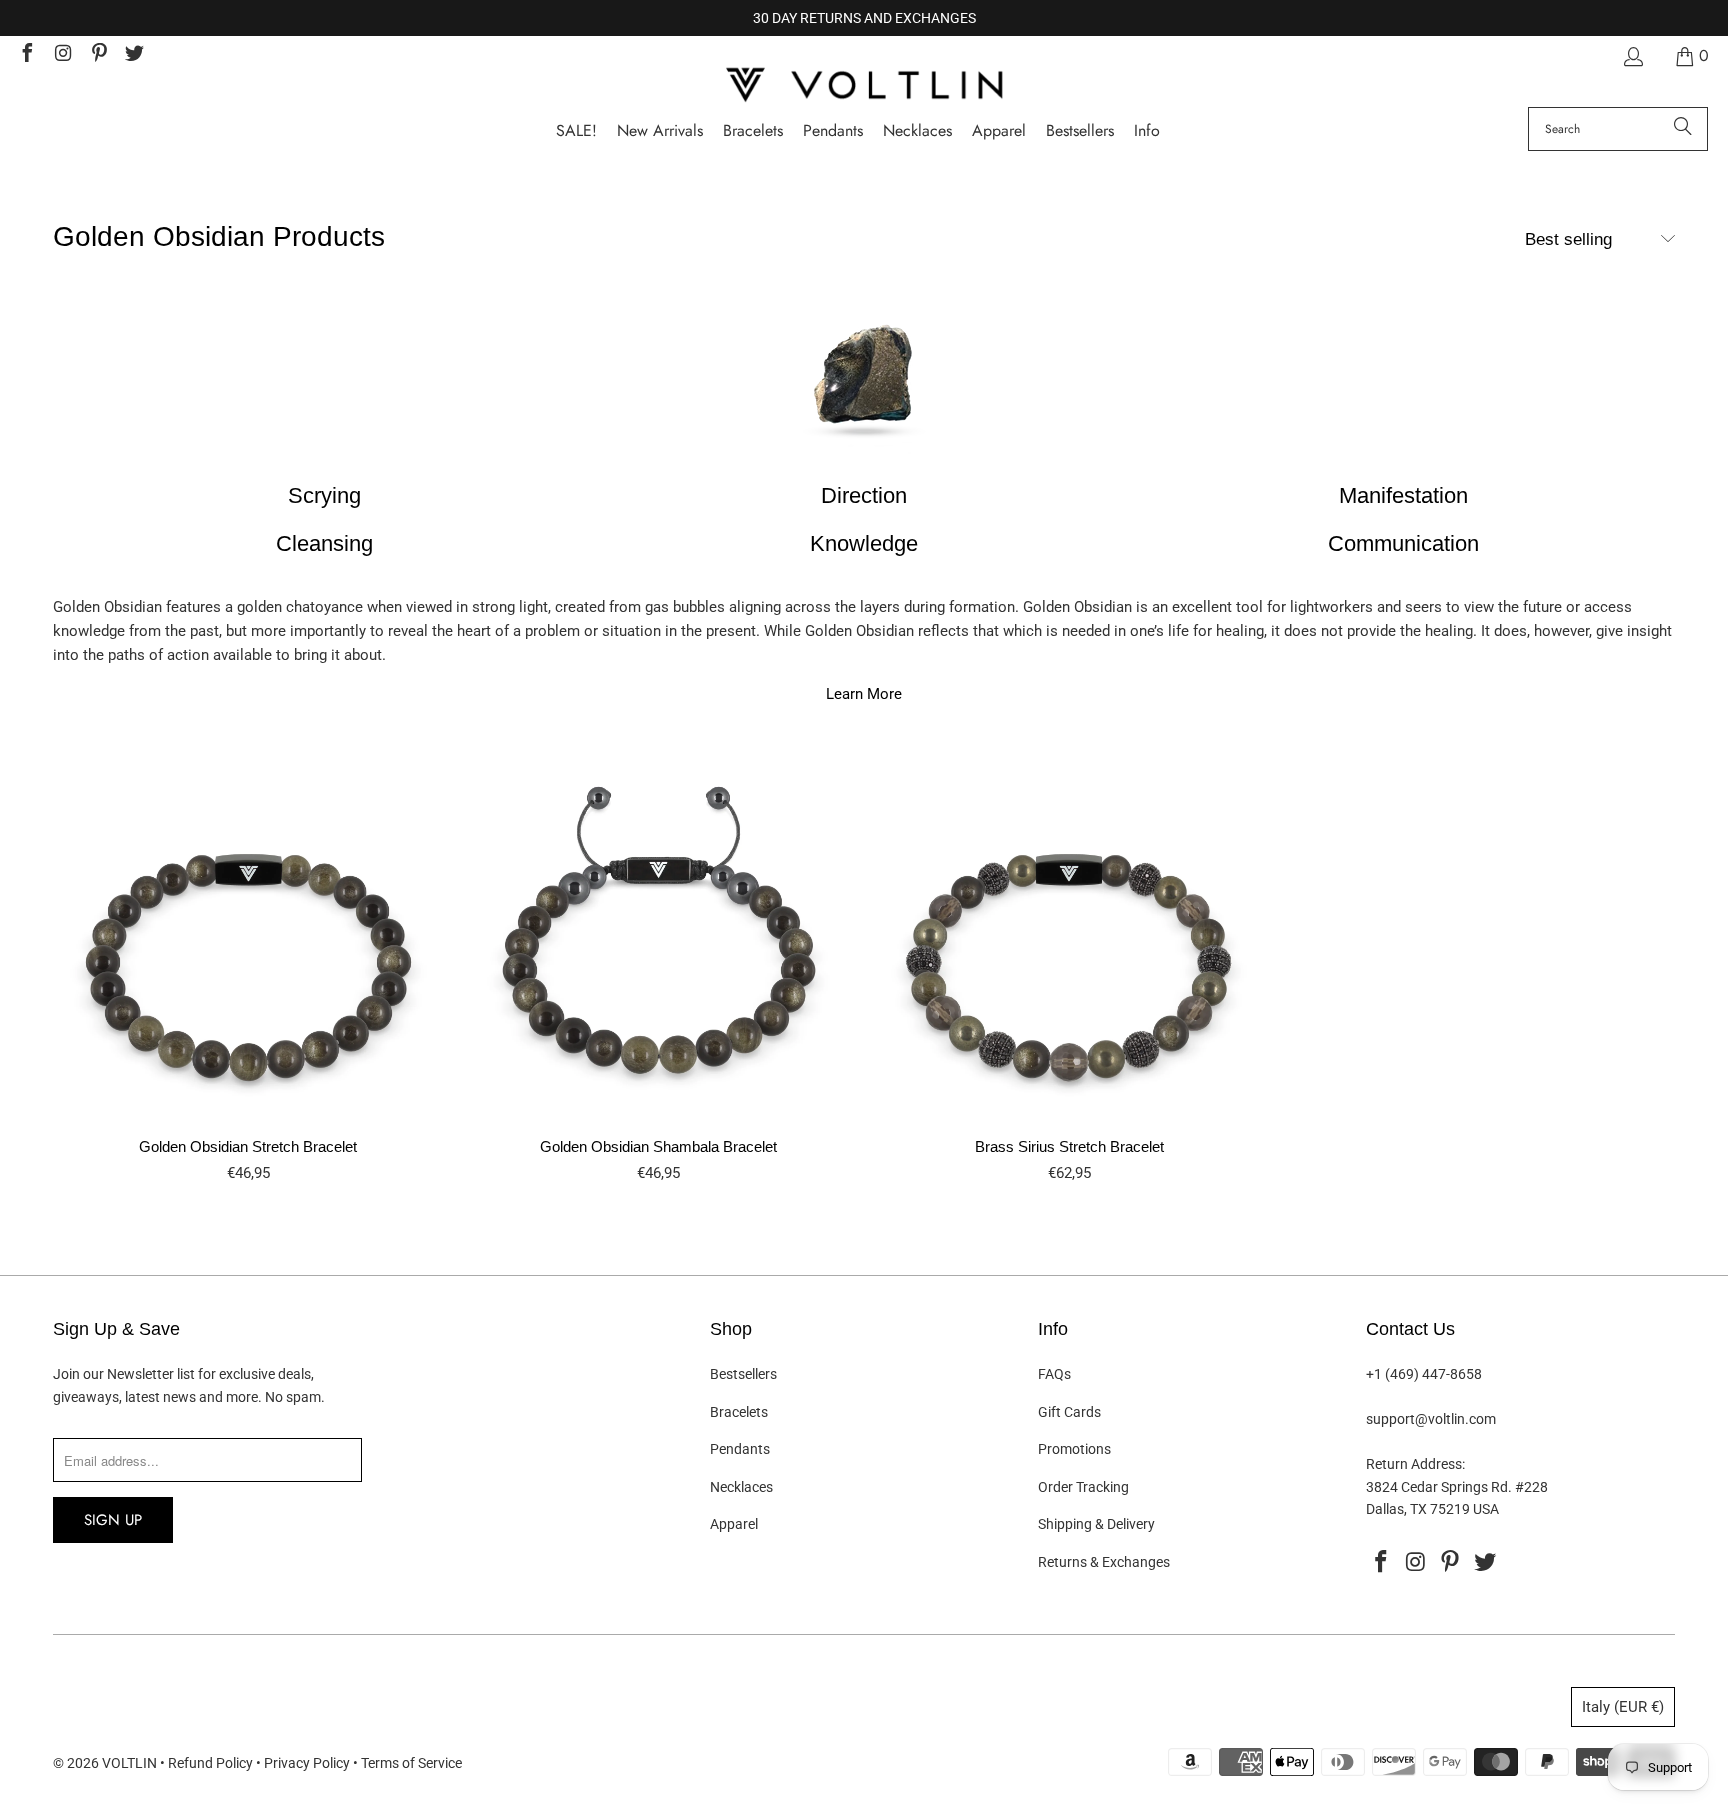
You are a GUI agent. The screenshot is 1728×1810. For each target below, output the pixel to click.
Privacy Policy (307, 1763)
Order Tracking (1083, 1487)
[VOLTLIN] (864, 86)
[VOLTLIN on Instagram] (62, 55)
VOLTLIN (129, 1763)
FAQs (1054, 1374)
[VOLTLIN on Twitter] (134, 55)
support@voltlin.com (1431, 1419)
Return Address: (1415, 1464)
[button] (1147, 131)
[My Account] (1632, 56)
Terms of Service (411, 1763)
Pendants (740, 1449)
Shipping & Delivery (1096, 1524)
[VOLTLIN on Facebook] (26, 55)
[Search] (1683, 129)
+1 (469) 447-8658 (1424, 1374)
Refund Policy (210, 1763)
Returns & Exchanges (1104, 1562)
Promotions (1074, 1449)
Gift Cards (1069, 1412)
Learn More (864, 694)
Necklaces (741, 1487)
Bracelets (739, 1412)
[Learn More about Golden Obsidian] (864, 378)
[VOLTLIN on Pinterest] (98, 55)
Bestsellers (743, 1374)
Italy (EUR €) (1623, 1707)
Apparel (734, 1524)
